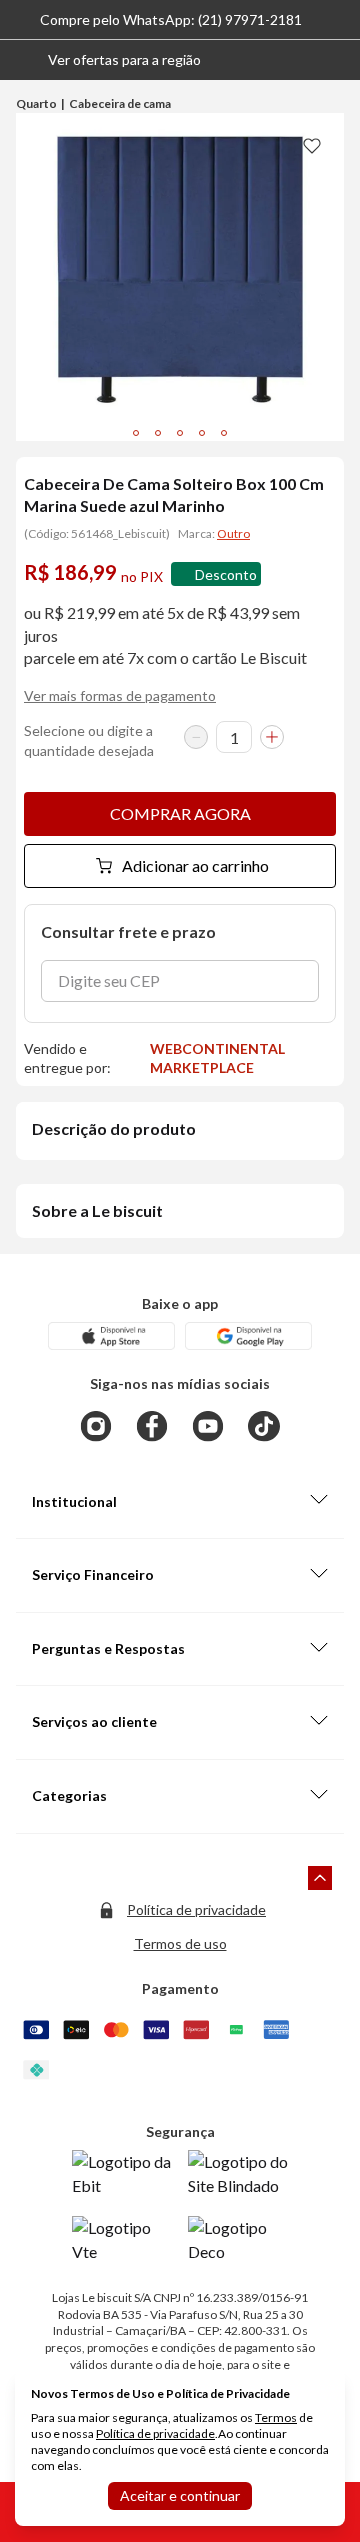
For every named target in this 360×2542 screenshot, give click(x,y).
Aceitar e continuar (180, 2495)
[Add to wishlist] (312, 145)
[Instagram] (96, 1426)
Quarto (36, 103)
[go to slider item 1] (158, 433)
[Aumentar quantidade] (272, 737)
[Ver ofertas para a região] (336, 60)
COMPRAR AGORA (180, 813)
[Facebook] (152, 1426)
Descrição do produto (114, 1128)
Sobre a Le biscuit (97, 1210)
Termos (276, 2417)
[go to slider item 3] (202, 433)
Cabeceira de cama (120, 103)
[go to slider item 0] (136, 433)
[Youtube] (208, 1426)
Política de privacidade (196, 1909)
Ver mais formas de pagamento (120, 695)
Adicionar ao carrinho (195, 865)
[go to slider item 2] (180, 433)
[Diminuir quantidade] (196, 737)
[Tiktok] (264, 1426)
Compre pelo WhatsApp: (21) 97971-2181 (171, 19)
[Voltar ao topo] (320, 1878)
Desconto (226, 574)
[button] (108, 60)
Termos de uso (180, 1943)
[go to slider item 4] (224, 433)
